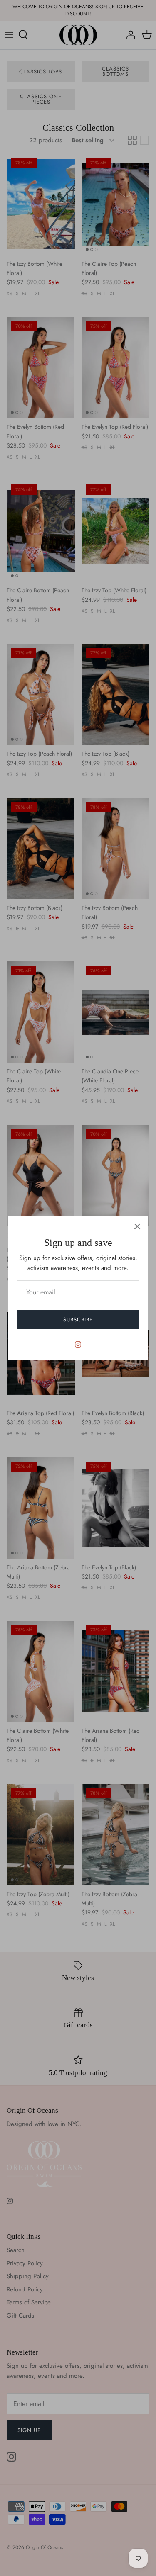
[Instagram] (78, 1344)
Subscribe (78, 1320)
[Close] (137, 1226)
